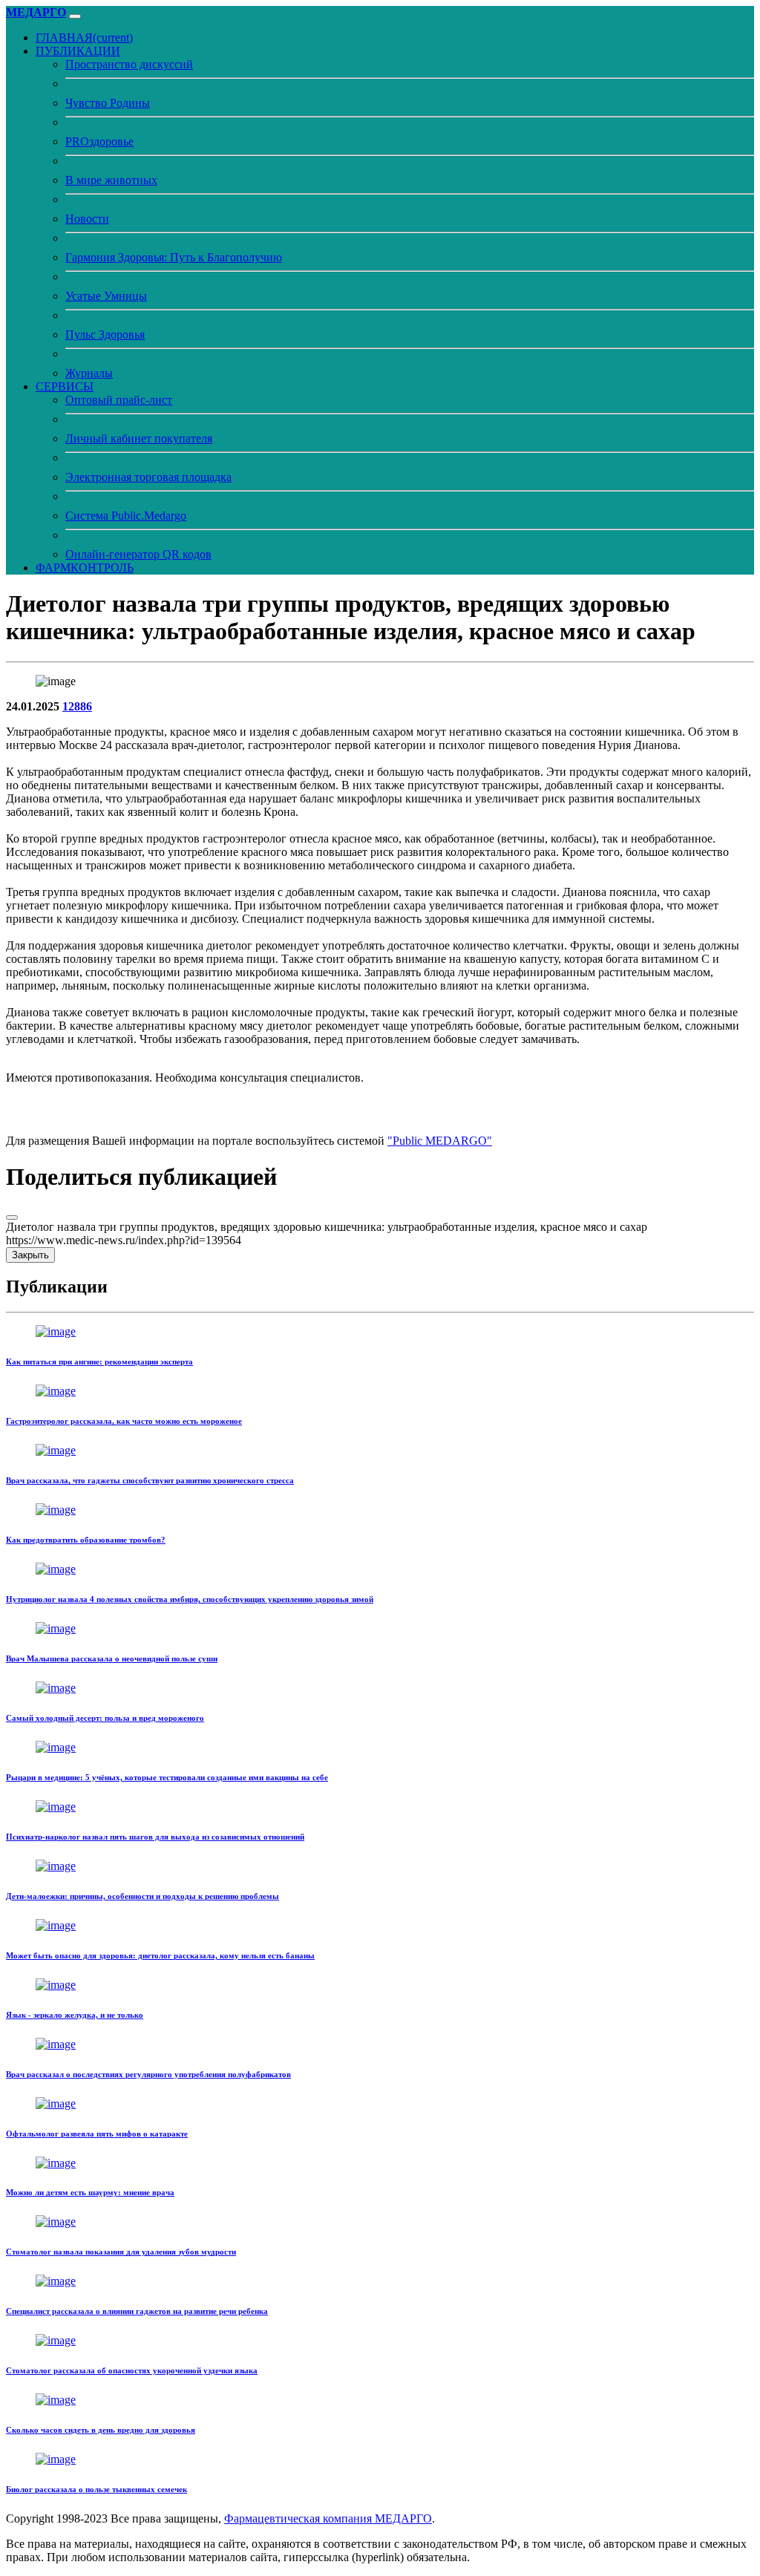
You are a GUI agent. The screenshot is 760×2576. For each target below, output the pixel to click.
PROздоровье (99, 141)
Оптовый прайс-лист (119, 400)
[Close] (12, 1217)
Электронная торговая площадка (148, 477)
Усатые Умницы (106, 296)
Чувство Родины (108, 103)
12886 (77, 706)
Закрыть (30, 1255)
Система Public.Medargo (126, 516)
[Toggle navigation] (75, 16)
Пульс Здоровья (105, 334)
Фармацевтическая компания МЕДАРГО (328, 2518)
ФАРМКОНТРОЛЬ (85, 568)
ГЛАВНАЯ (84, 37)
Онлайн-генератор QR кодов (138, 554)
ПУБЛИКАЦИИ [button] (78, 51)
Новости (87, 219)
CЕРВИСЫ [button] (65, 386)
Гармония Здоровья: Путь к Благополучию (174, 257)
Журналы (89, 373)
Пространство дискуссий (129, 64)
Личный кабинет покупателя (139, 438)
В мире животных (111, 180)
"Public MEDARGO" (440, 1141)
